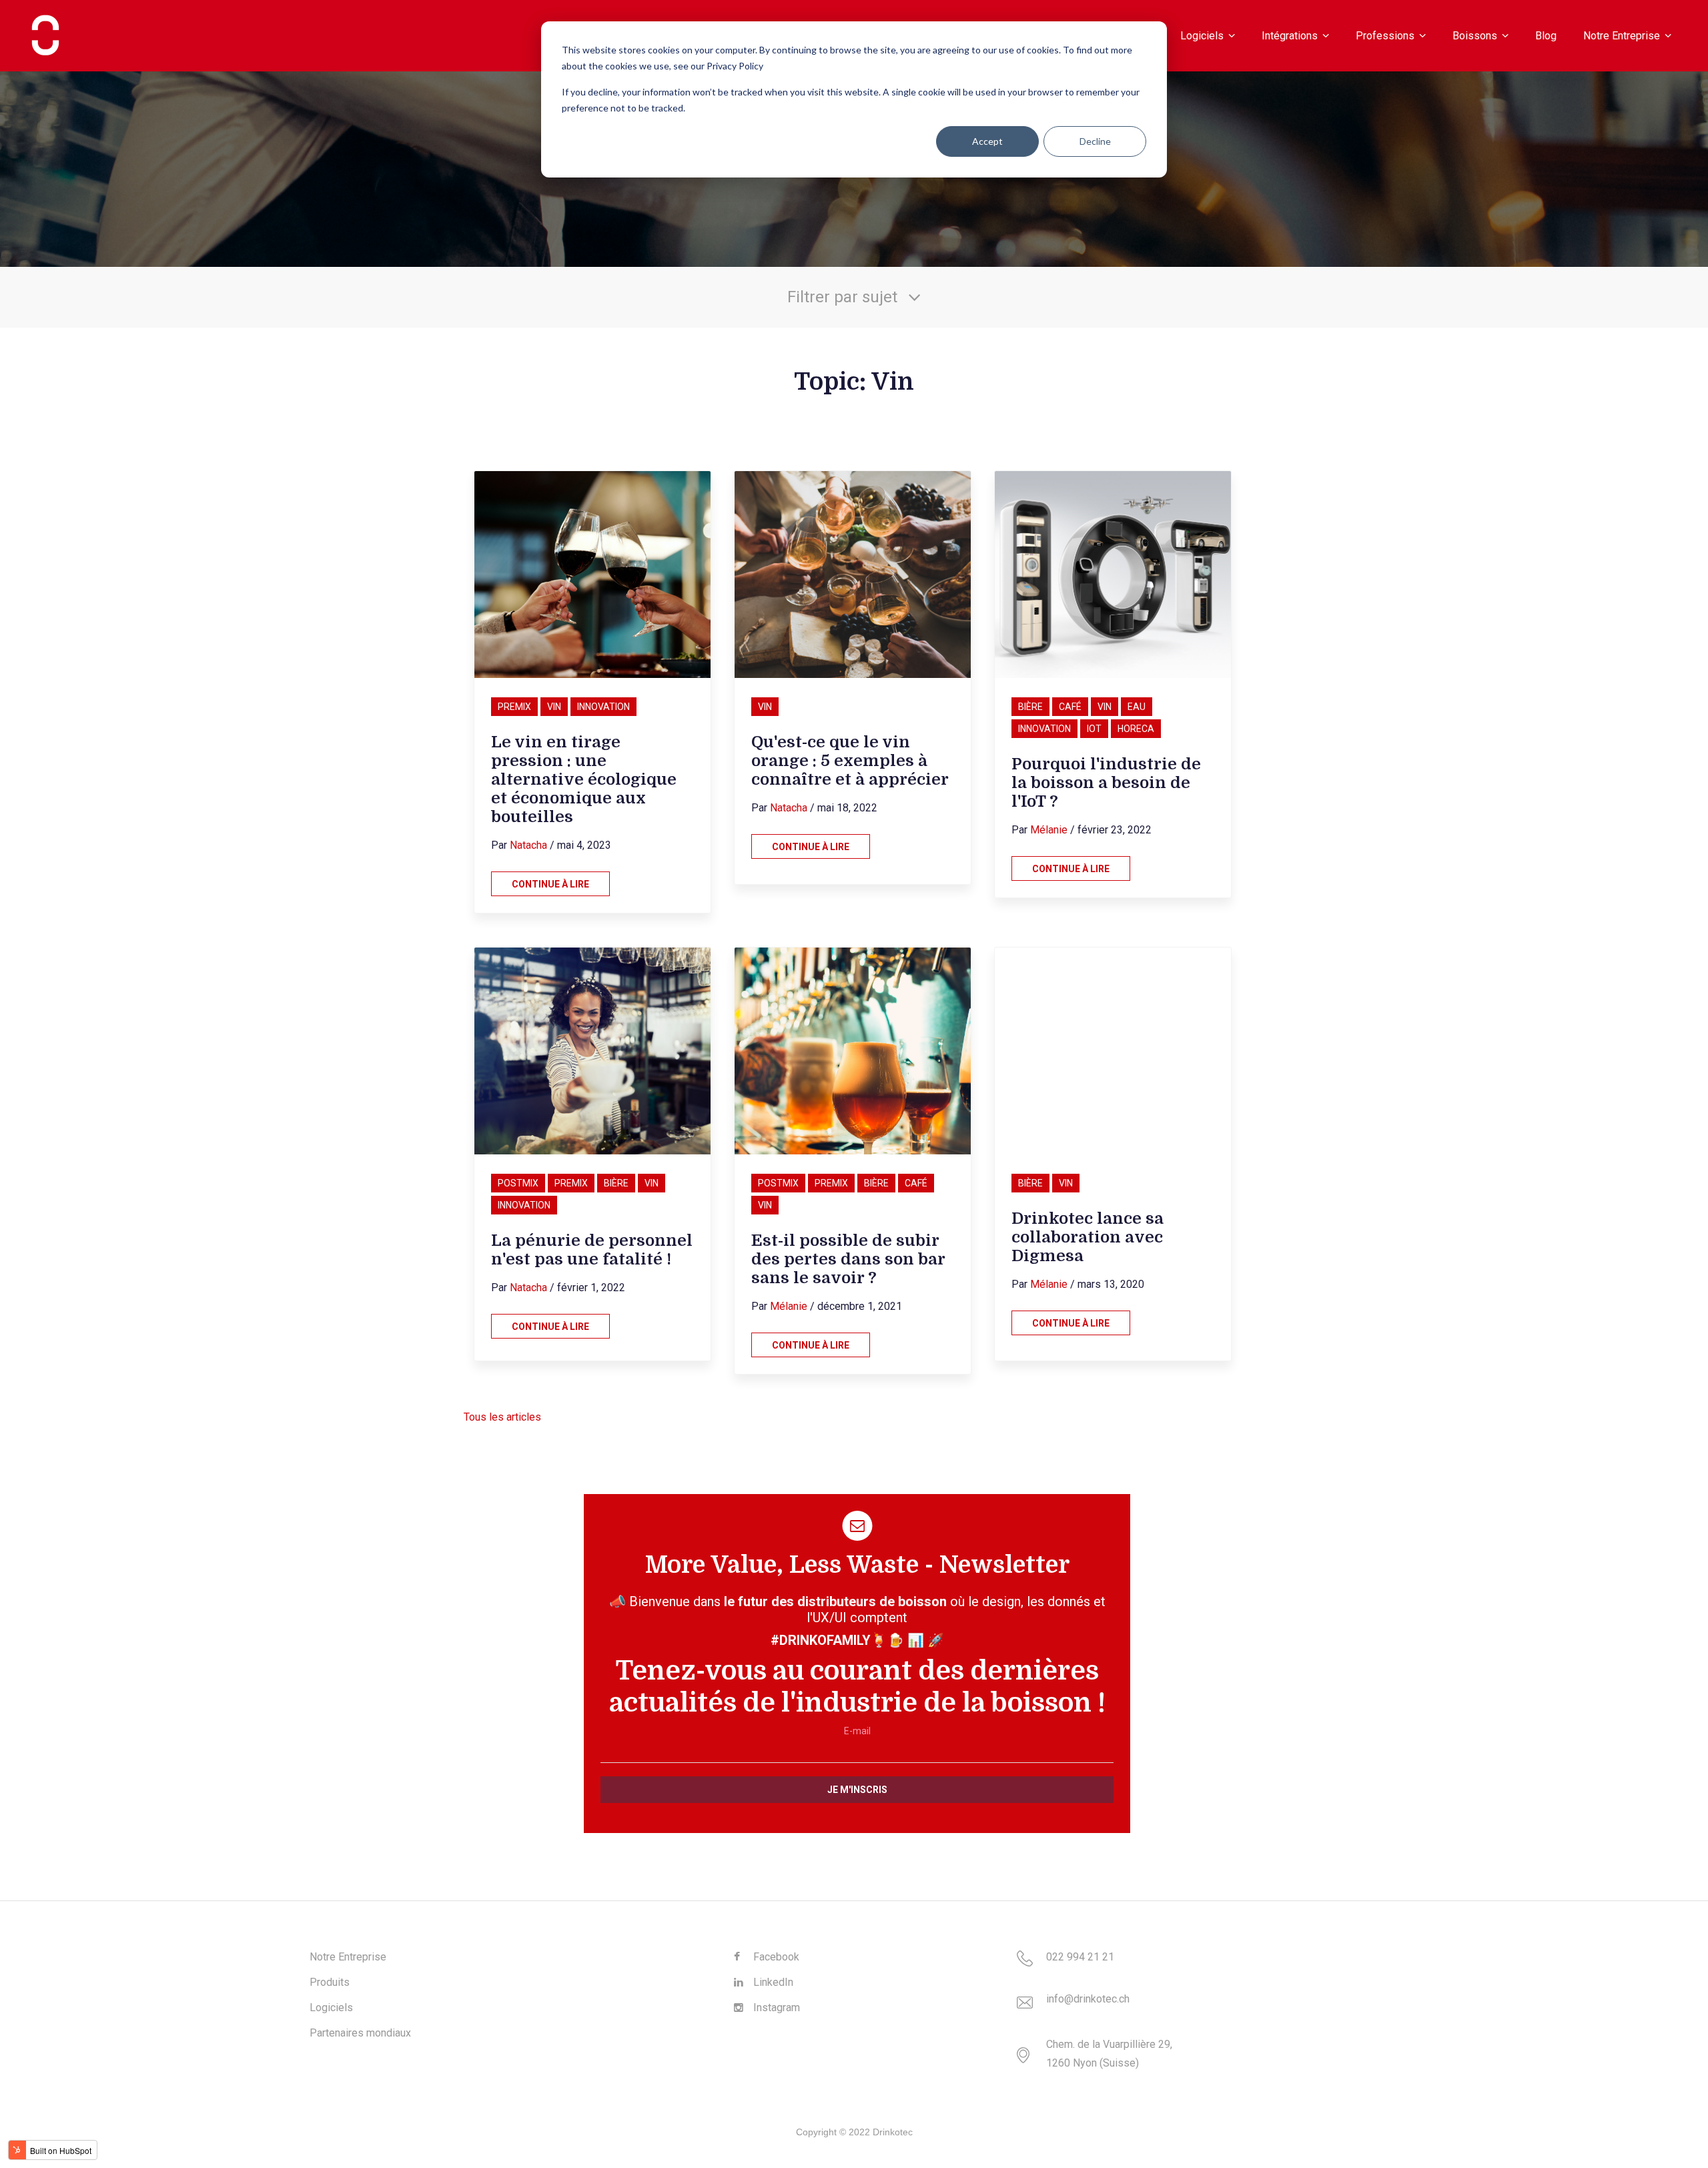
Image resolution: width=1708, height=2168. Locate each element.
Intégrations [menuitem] (1290, 35)
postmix (518, 1183)
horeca (1136, 729)
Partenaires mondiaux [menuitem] (360, 2033)
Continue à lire (550, 884)
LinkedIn (772, 1982)
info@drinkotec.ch (1088, 1999)
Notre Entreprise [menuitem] (348, 1957)
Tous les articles (502, 1417)
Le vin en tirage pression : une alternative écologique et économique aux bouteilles (584, 779)
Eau (1137, 707)
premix (514, 707)
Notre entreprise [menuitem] (1622, 35)
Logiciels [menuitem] (1202, 35)
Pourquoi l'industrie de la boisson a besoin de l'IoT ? (1106, 783)
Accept (987, 141)
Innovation (603, 707)
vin (554, 707)
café (1070, 707)
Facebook (775, 1957)
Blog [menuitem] (1546, 35)
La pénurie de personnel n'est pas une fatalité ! (592, 1250)
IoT (1094, 729)
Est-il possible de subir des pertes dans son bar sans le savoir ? (848, 1259)
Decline (1095, 141)
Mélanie (1049, 830)
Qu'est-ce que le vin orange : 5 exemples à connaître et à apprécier (850, 761)
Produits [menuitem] (330, 1982)
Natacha (528, 845)
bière (1030, 707)
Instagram (775, 2008)
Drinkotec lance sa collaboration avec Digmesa (1088, 1237)
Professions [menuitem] (1385, 35)
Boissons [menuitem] (1475, 35)
